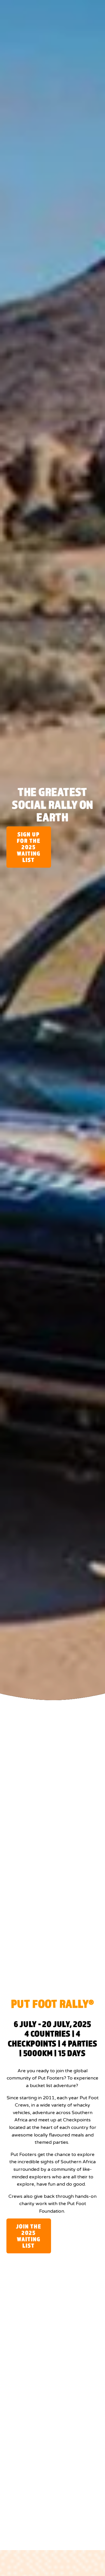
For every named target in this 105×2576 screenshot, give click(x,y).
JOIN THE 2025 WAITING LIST (29, 2236)
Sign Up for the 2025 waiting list (29, 847)
